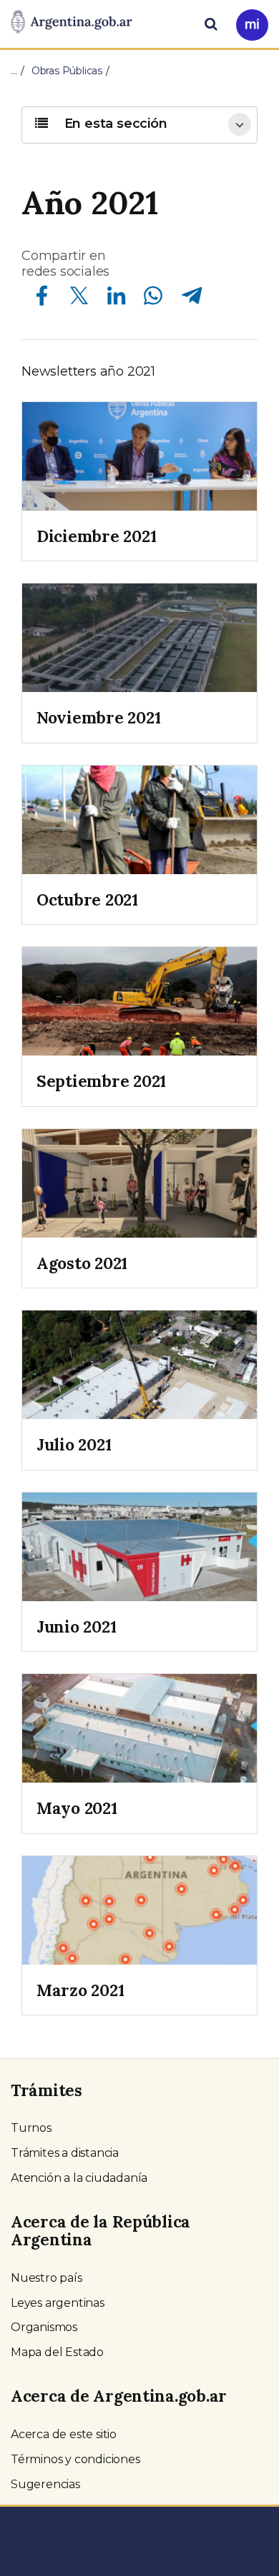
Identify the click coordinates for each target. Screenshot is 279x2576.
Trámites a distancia (65, 2153)
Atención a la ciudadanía (79, 2178)
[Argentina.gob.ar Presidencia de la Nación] (72, 23)
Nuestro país (46, 2278)
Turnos (31, 2128)
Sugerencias (45, 2484)
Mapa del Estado (57, 2352)
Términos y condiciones (75, 2459)
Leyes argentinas (58, 2303)
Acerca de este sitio (64, 2434)
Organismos (44, 2327)
